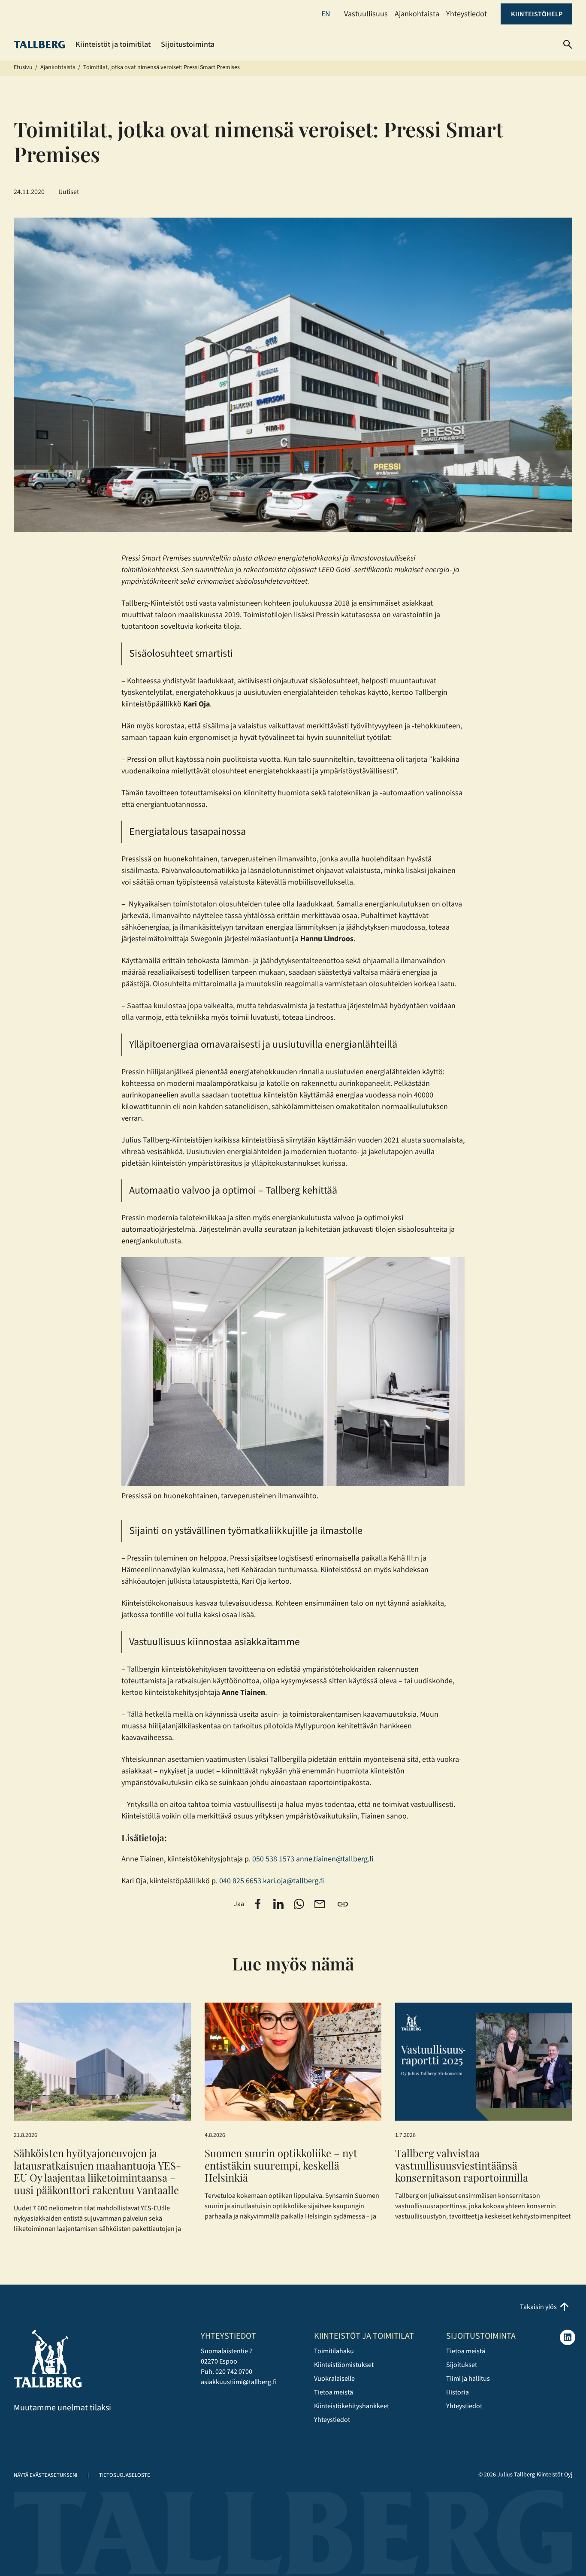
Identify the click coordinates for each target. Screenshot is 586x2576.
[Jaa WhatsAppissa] (299, 1904)
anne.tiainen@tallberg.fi (335, 1859)
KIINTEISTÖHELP (537, 14)
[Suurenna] (453, 1268)
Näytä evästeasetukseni (45, 2475)
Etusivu (23, 67)
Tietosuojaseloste (125, 2475)
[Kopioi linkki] (343, 1904)
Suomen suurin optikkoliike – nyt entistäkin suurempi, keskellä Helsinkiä (281, 2165)
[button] (568, 44)
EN (326, 14)
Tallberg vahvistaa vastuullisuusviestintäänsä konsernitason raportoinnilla (464, 2165)
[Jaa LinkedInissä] (278, 1904)
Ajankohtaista (58, 67)
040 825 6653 (240, 1881)
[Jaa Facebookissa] (258, 1904)
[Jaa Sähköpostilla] (320, 1904)
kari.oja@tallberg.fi (293, 1881)
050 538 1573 (273, 1859)
